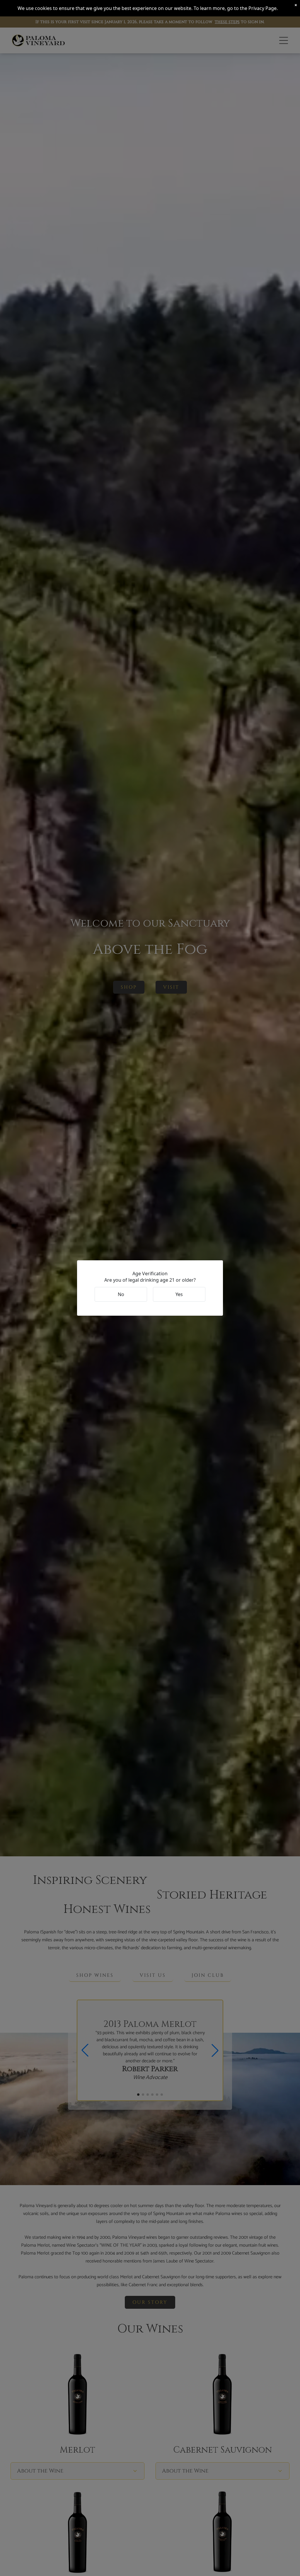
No (121, 1294)
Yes (179, 1294)
